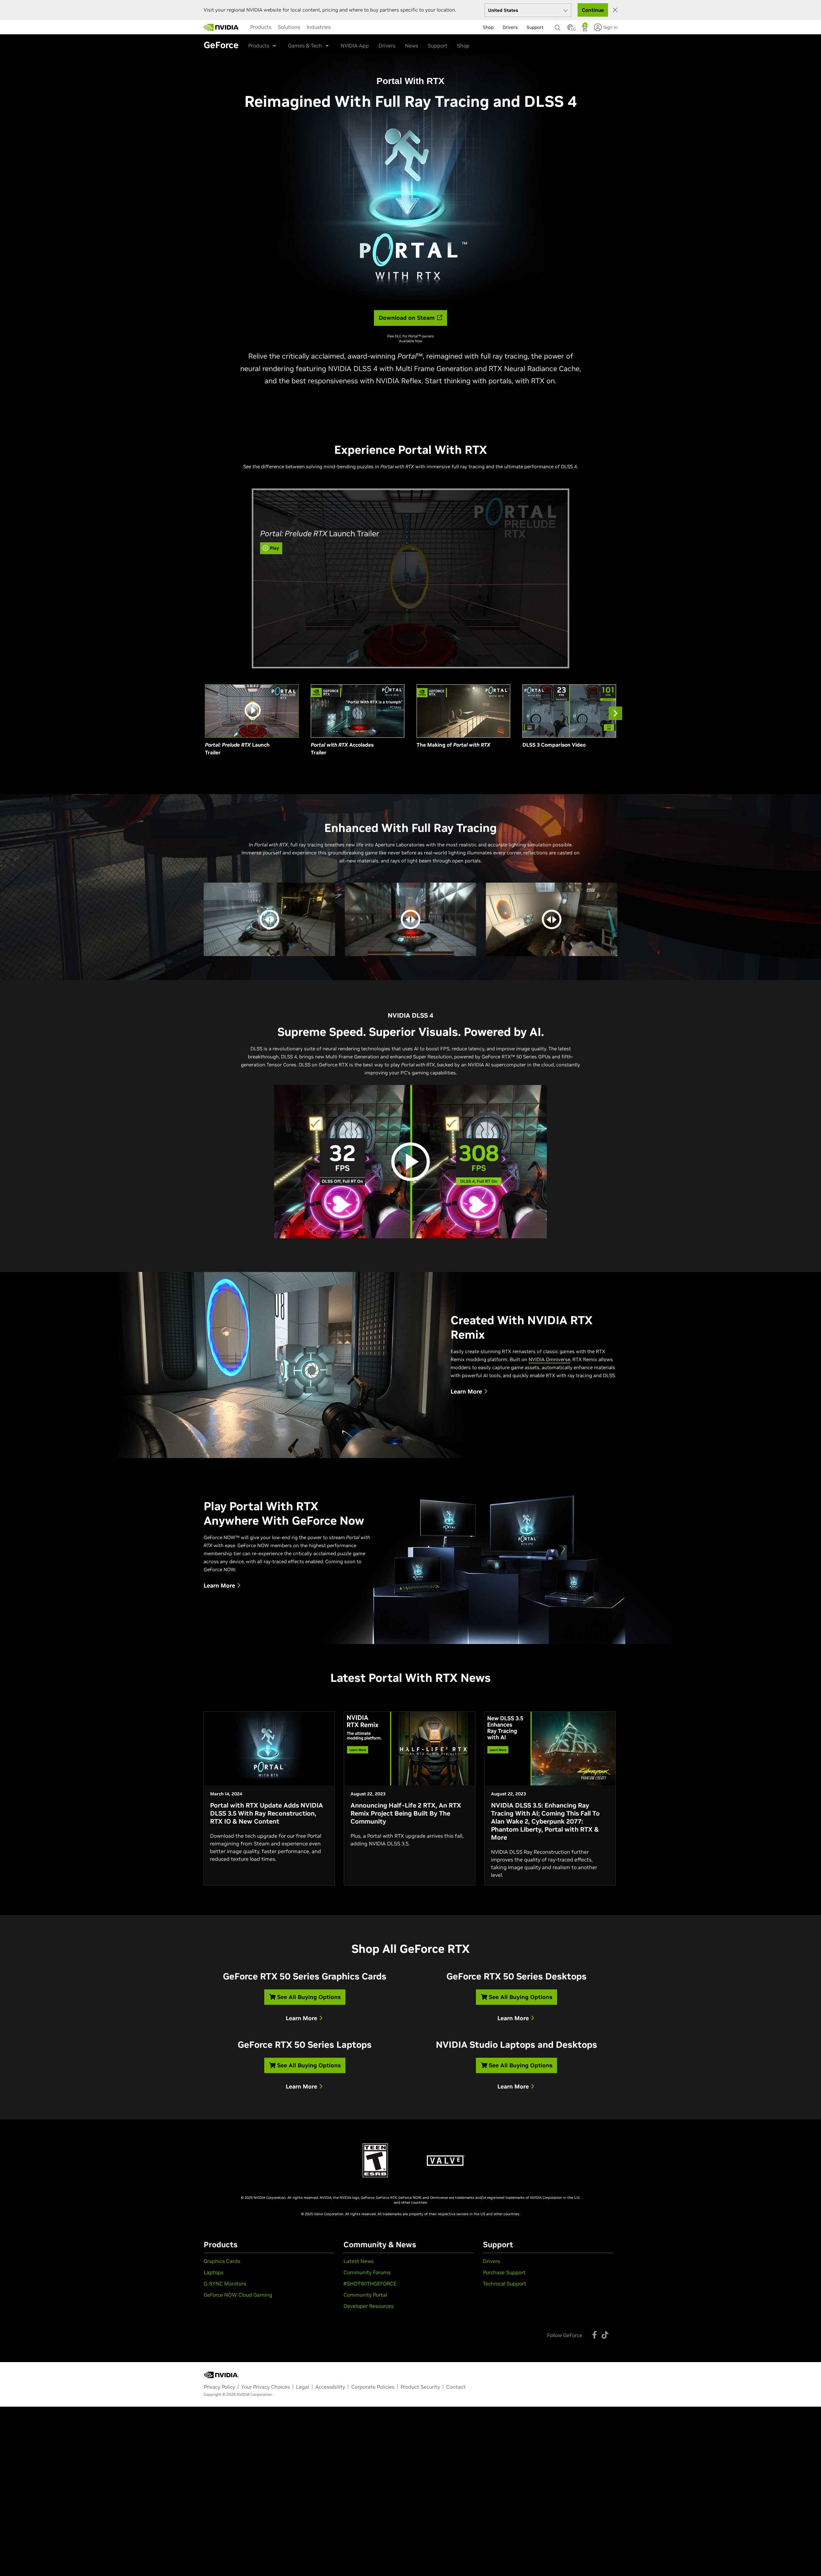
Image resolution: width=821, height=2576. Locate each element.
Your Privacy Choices (266, 2387)
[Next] (615, 713)
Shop (463, 46)
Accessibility (330, 2387)
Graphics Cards (222, 2261)
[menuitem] (261, 27)
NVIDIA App (355, 46)
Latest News (359, 2261)
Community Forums (367, 2272)
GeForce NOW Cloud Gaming (238, 2295)
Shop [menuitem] (488, 27)
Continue (593, 10)
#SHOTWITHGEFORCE (370, 2284)
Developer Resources (368, 2306)
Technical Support (505, 2284)
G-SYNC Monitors (225, 2284)
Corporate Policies (373, 2387)
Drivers (387, 46)
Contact (456, 2387)
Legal (303, 2387)
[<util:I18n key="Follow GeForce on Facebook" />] (594, 2335)
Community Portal (365, 2295)
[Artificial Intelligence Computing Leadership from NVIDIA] (221, 27)
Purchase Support (504, 2272)
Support (438, 46)
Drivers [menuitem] (510, 27)
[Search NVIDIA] (558, 26)
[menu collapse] (245, 27)
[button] (570, 29)
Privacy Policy (219, 2387)
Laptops (214, 2272)
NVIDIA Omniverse (549, 1359)
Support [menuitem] (535, 27)
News (412, 46)
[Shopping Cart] (585, 29)
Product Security (420, 2387)
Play (274, 548)
